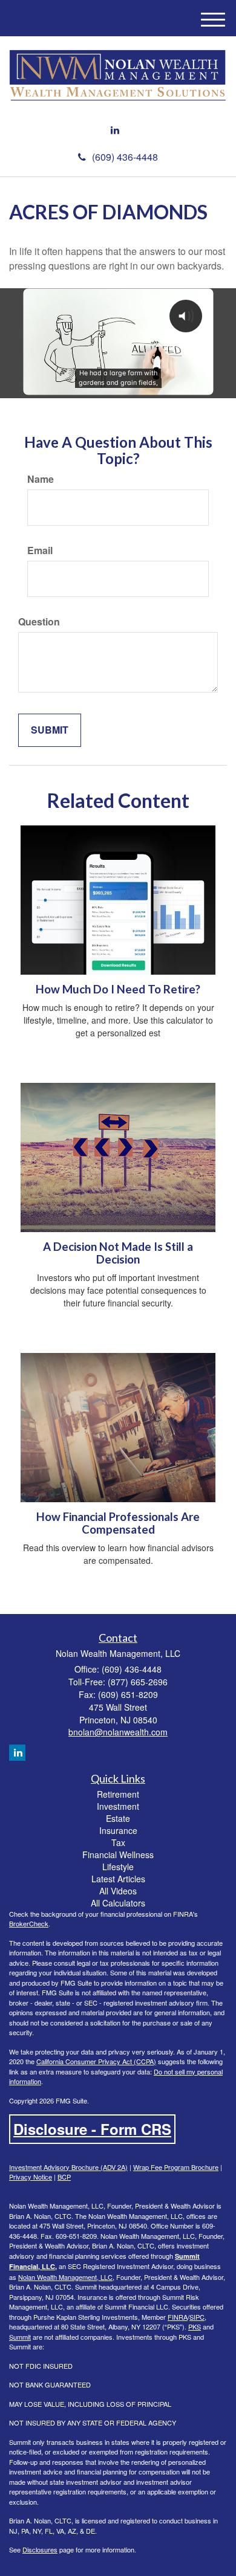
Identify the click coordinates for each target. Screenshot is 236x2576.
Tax (118, 1842)
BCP (64, 2177)
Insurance (118, 1830)
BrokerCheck (29, 1923)
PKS (195, 2326)
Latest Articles (118, 1879)
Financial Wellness (118, 1855)
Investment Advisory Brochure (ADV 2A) (68, 2167)
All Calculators (118, 1903)
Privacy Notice (31, 2177)
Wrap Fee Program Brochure (176, 2167)
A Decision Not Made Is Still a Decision (118, 1253)
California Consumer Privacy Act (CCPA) (96, 2061)
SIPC (197, 2317)
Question (39, 622)
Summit (20, 2337)
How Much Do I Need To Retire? (118, 989)
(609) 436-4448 (125, 157)
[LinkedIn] (115, 130)
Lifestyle (118, 1867)
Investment (118, 1806)
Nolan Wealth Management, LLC (65, 2277)
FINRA (178, 2317)
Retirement (118, 1794)
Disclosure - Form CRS (92, 2129)
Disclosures (40, 2549)
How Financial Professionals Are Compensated (118, 1523)
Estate (118, 1818)
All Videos (118, 1891)
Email (40, 550)
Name (41, 479)
